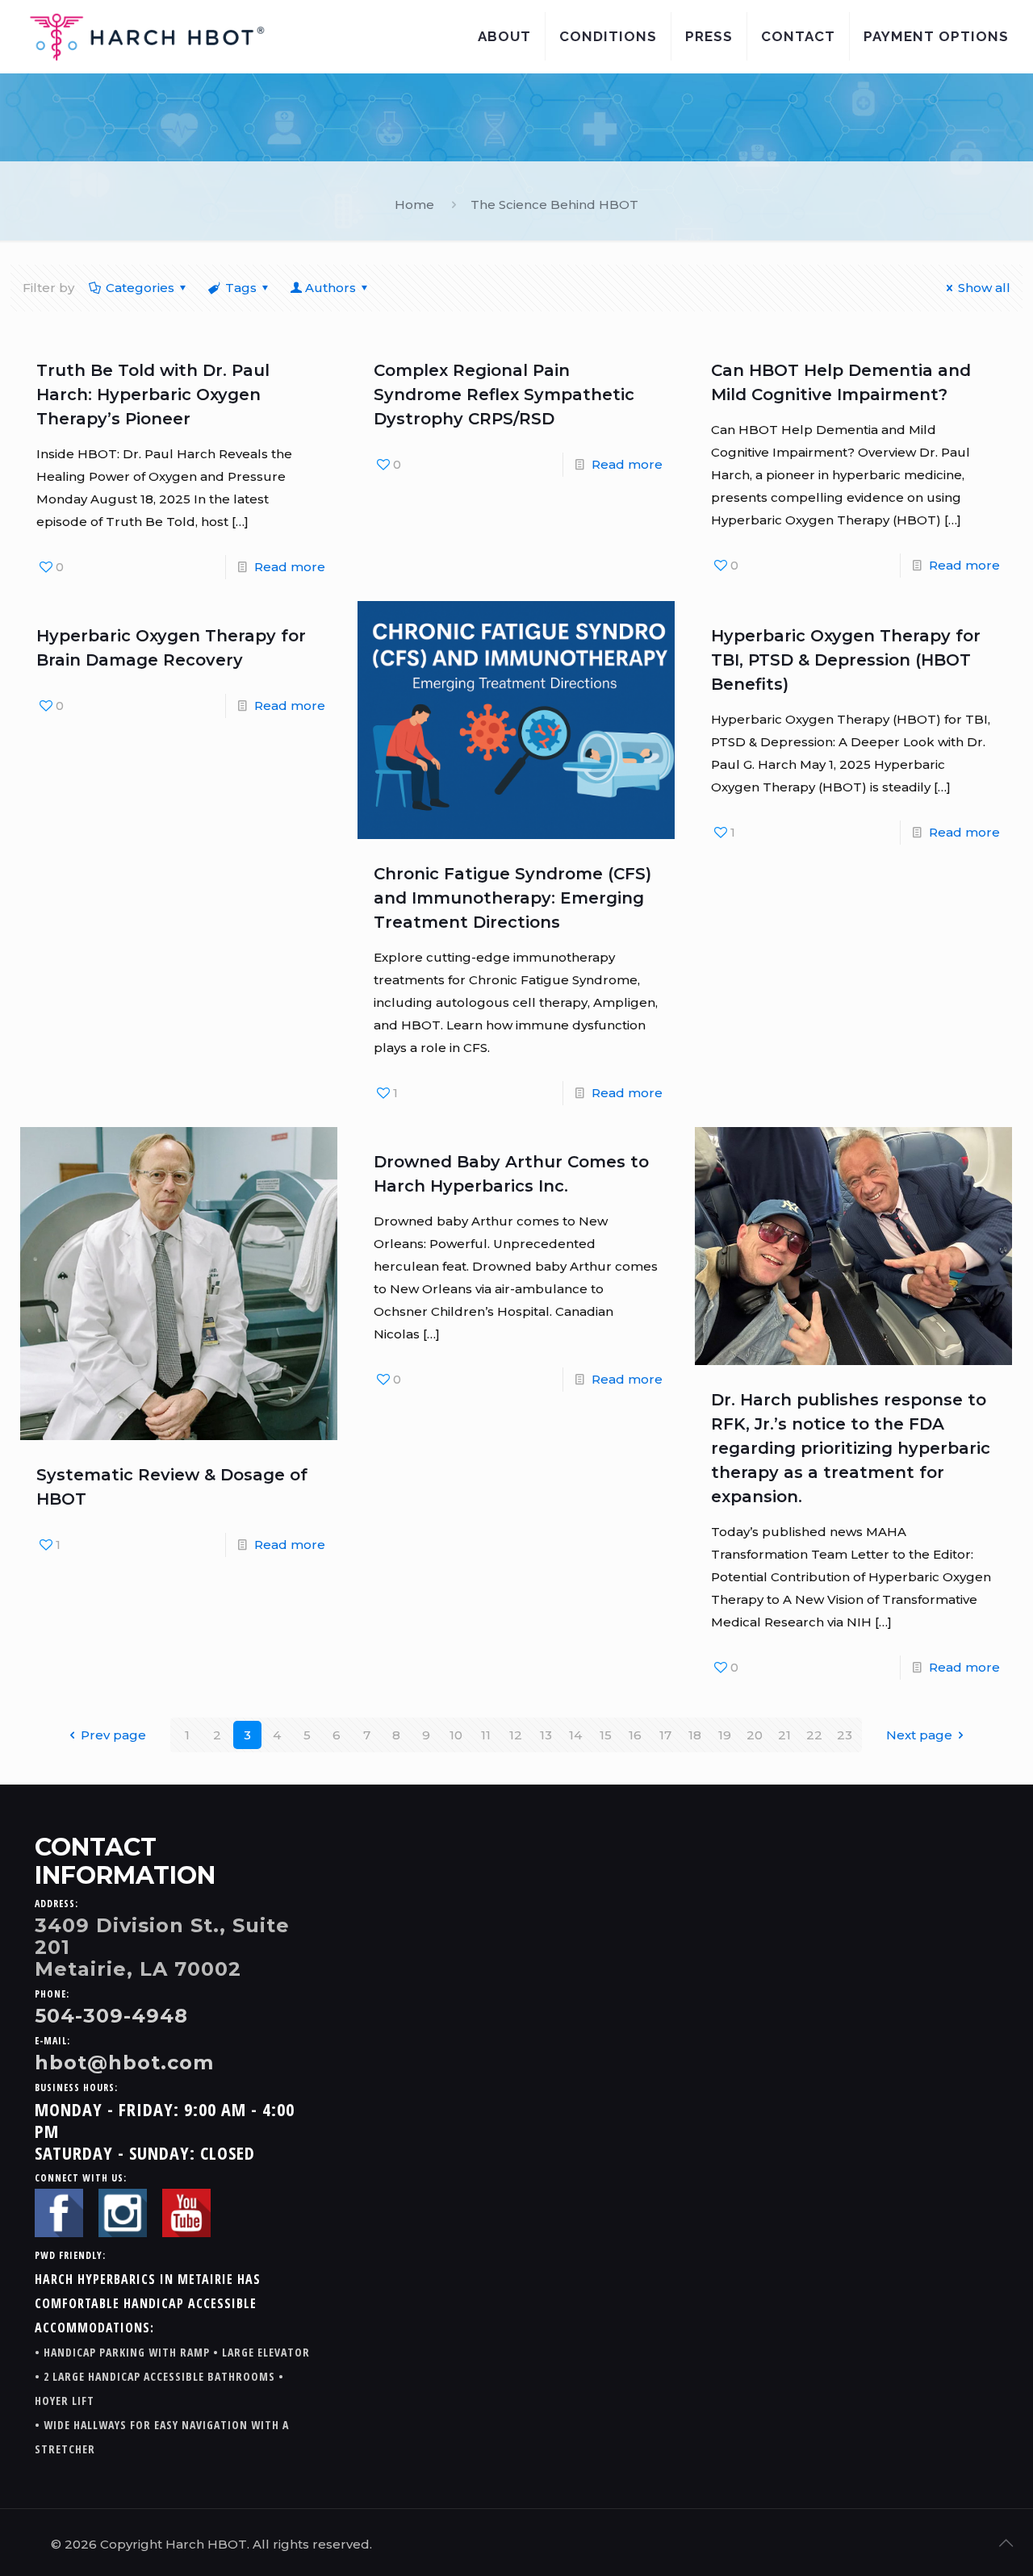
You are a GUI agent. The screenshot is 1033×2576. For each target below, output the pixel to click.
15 (606, 1735)
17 (665, 1735)
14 (575, 1735)
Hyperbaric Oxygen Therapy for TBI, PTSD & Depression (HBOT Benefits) (846, 660)
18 (695, 1735)
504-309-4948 (111, 2016)
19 (725, 1735)
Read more (290, 567)
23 (845, 1735)
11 (486, 1735)
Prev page (113, 1735)
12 (516, 1735)
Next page (919, 1735)
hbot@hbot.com (124, 2062)
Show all (984, 288)
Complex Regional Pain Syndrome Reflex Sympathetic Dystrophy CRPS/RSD (504, 395)
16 (635, 1735)
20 (755, 1735)
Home (414, 205)
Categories (140, 288)
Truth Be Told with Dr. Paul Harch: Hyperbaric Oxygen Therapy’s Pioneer (153, 395)
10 (456, 1735)
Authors (330, 288)
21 (784, 1735)
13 (546, 1735)
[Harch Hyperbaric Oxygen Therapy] (147, 36)
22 (814, 1735)
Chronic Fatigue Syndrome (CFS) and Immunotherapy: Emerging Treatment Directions (512, 898)
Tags (241, 288)
